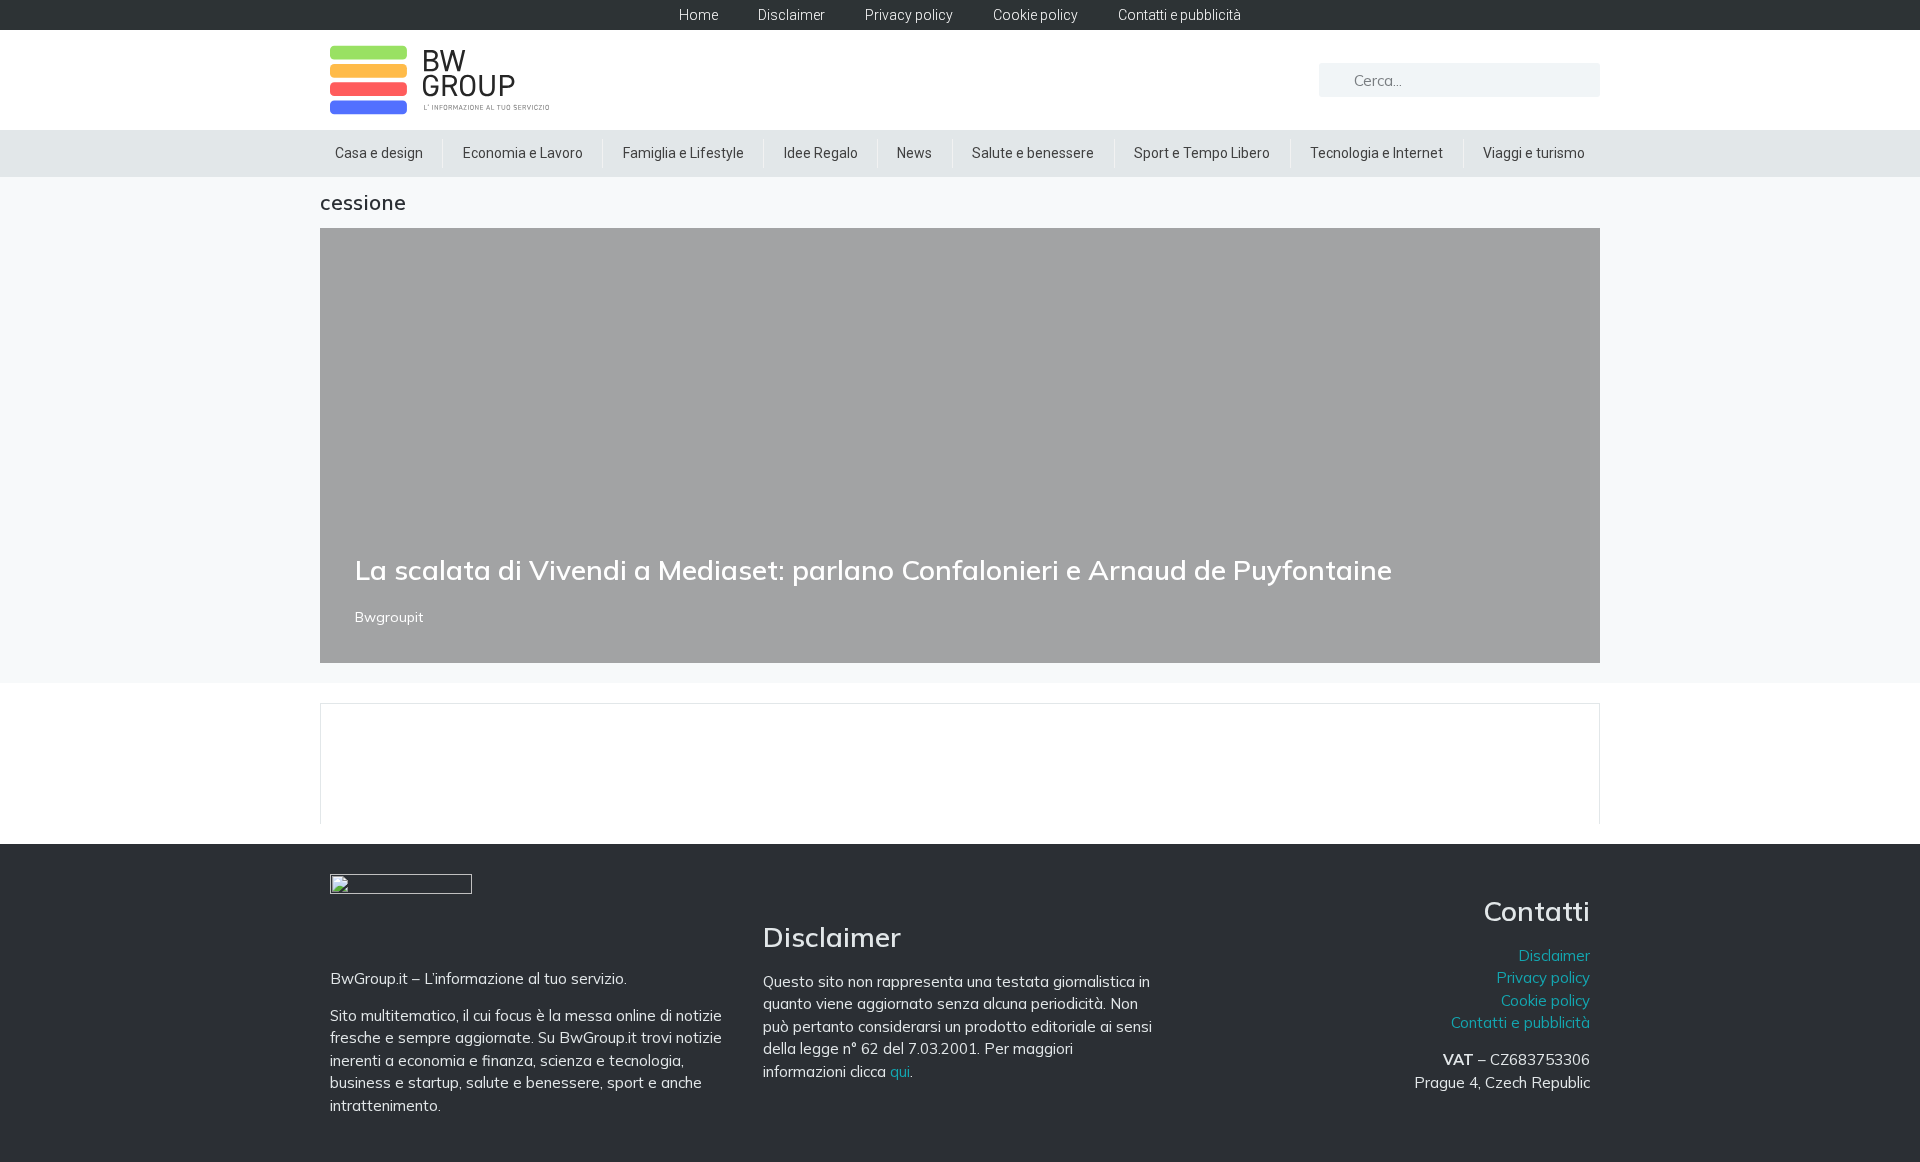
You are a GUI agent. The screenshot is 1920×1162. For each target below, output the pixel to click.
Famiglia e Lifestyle (683, 153)
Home (698, 15)
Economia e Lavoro (523, 153)
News (914, 153)
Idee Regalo (821, 153)
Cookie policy (1035, 15)
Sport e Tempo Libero (1202, 153)
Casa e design (379, 153)
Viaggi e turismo (1534, 153)
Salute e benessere (1033, 153)
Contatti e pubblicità (1179, 15)
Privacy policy (909, 15)
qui (900, 1071)
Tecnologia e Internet (1376, 153)
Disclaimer (791, 15)
